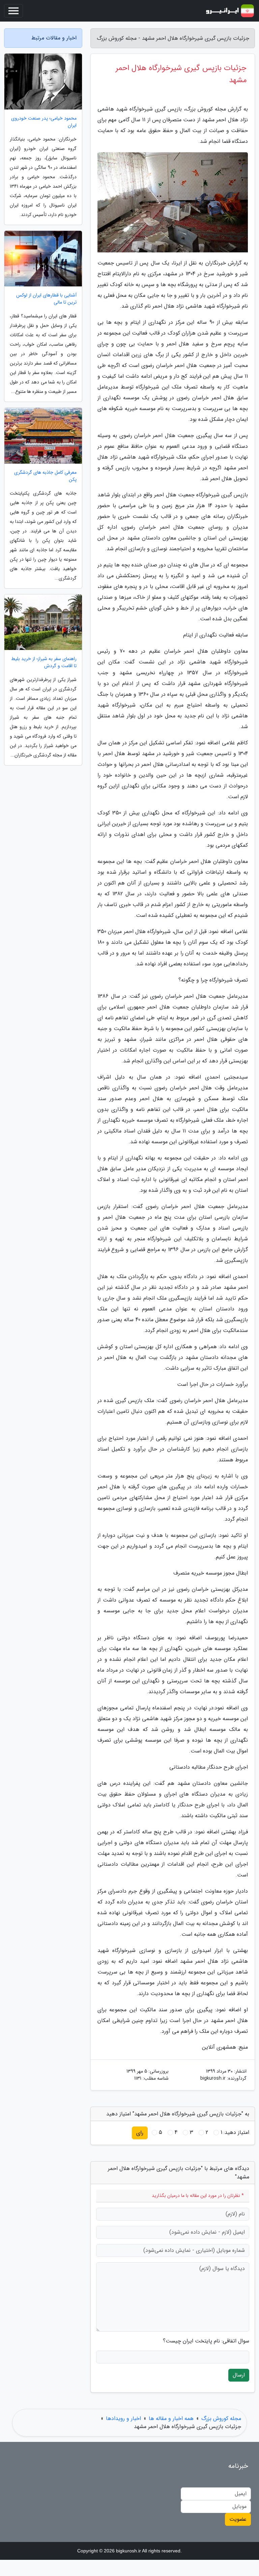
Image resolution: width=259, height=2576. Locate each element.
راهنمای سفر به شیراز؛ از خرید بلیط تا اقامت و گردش (44, 662)
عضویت (238, 2519)
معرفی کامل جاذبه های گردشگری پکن (45, 476)
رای (140, 2133)
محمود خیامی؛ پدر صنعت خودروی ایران (44, 122)
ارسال (239, 2375)
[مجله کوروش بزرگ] (230, 11)
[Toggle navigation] (13, 11)
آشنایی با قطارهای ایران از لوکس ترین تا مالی (46, 299)
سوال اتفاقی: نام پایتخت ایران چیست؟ (206, 2341)
